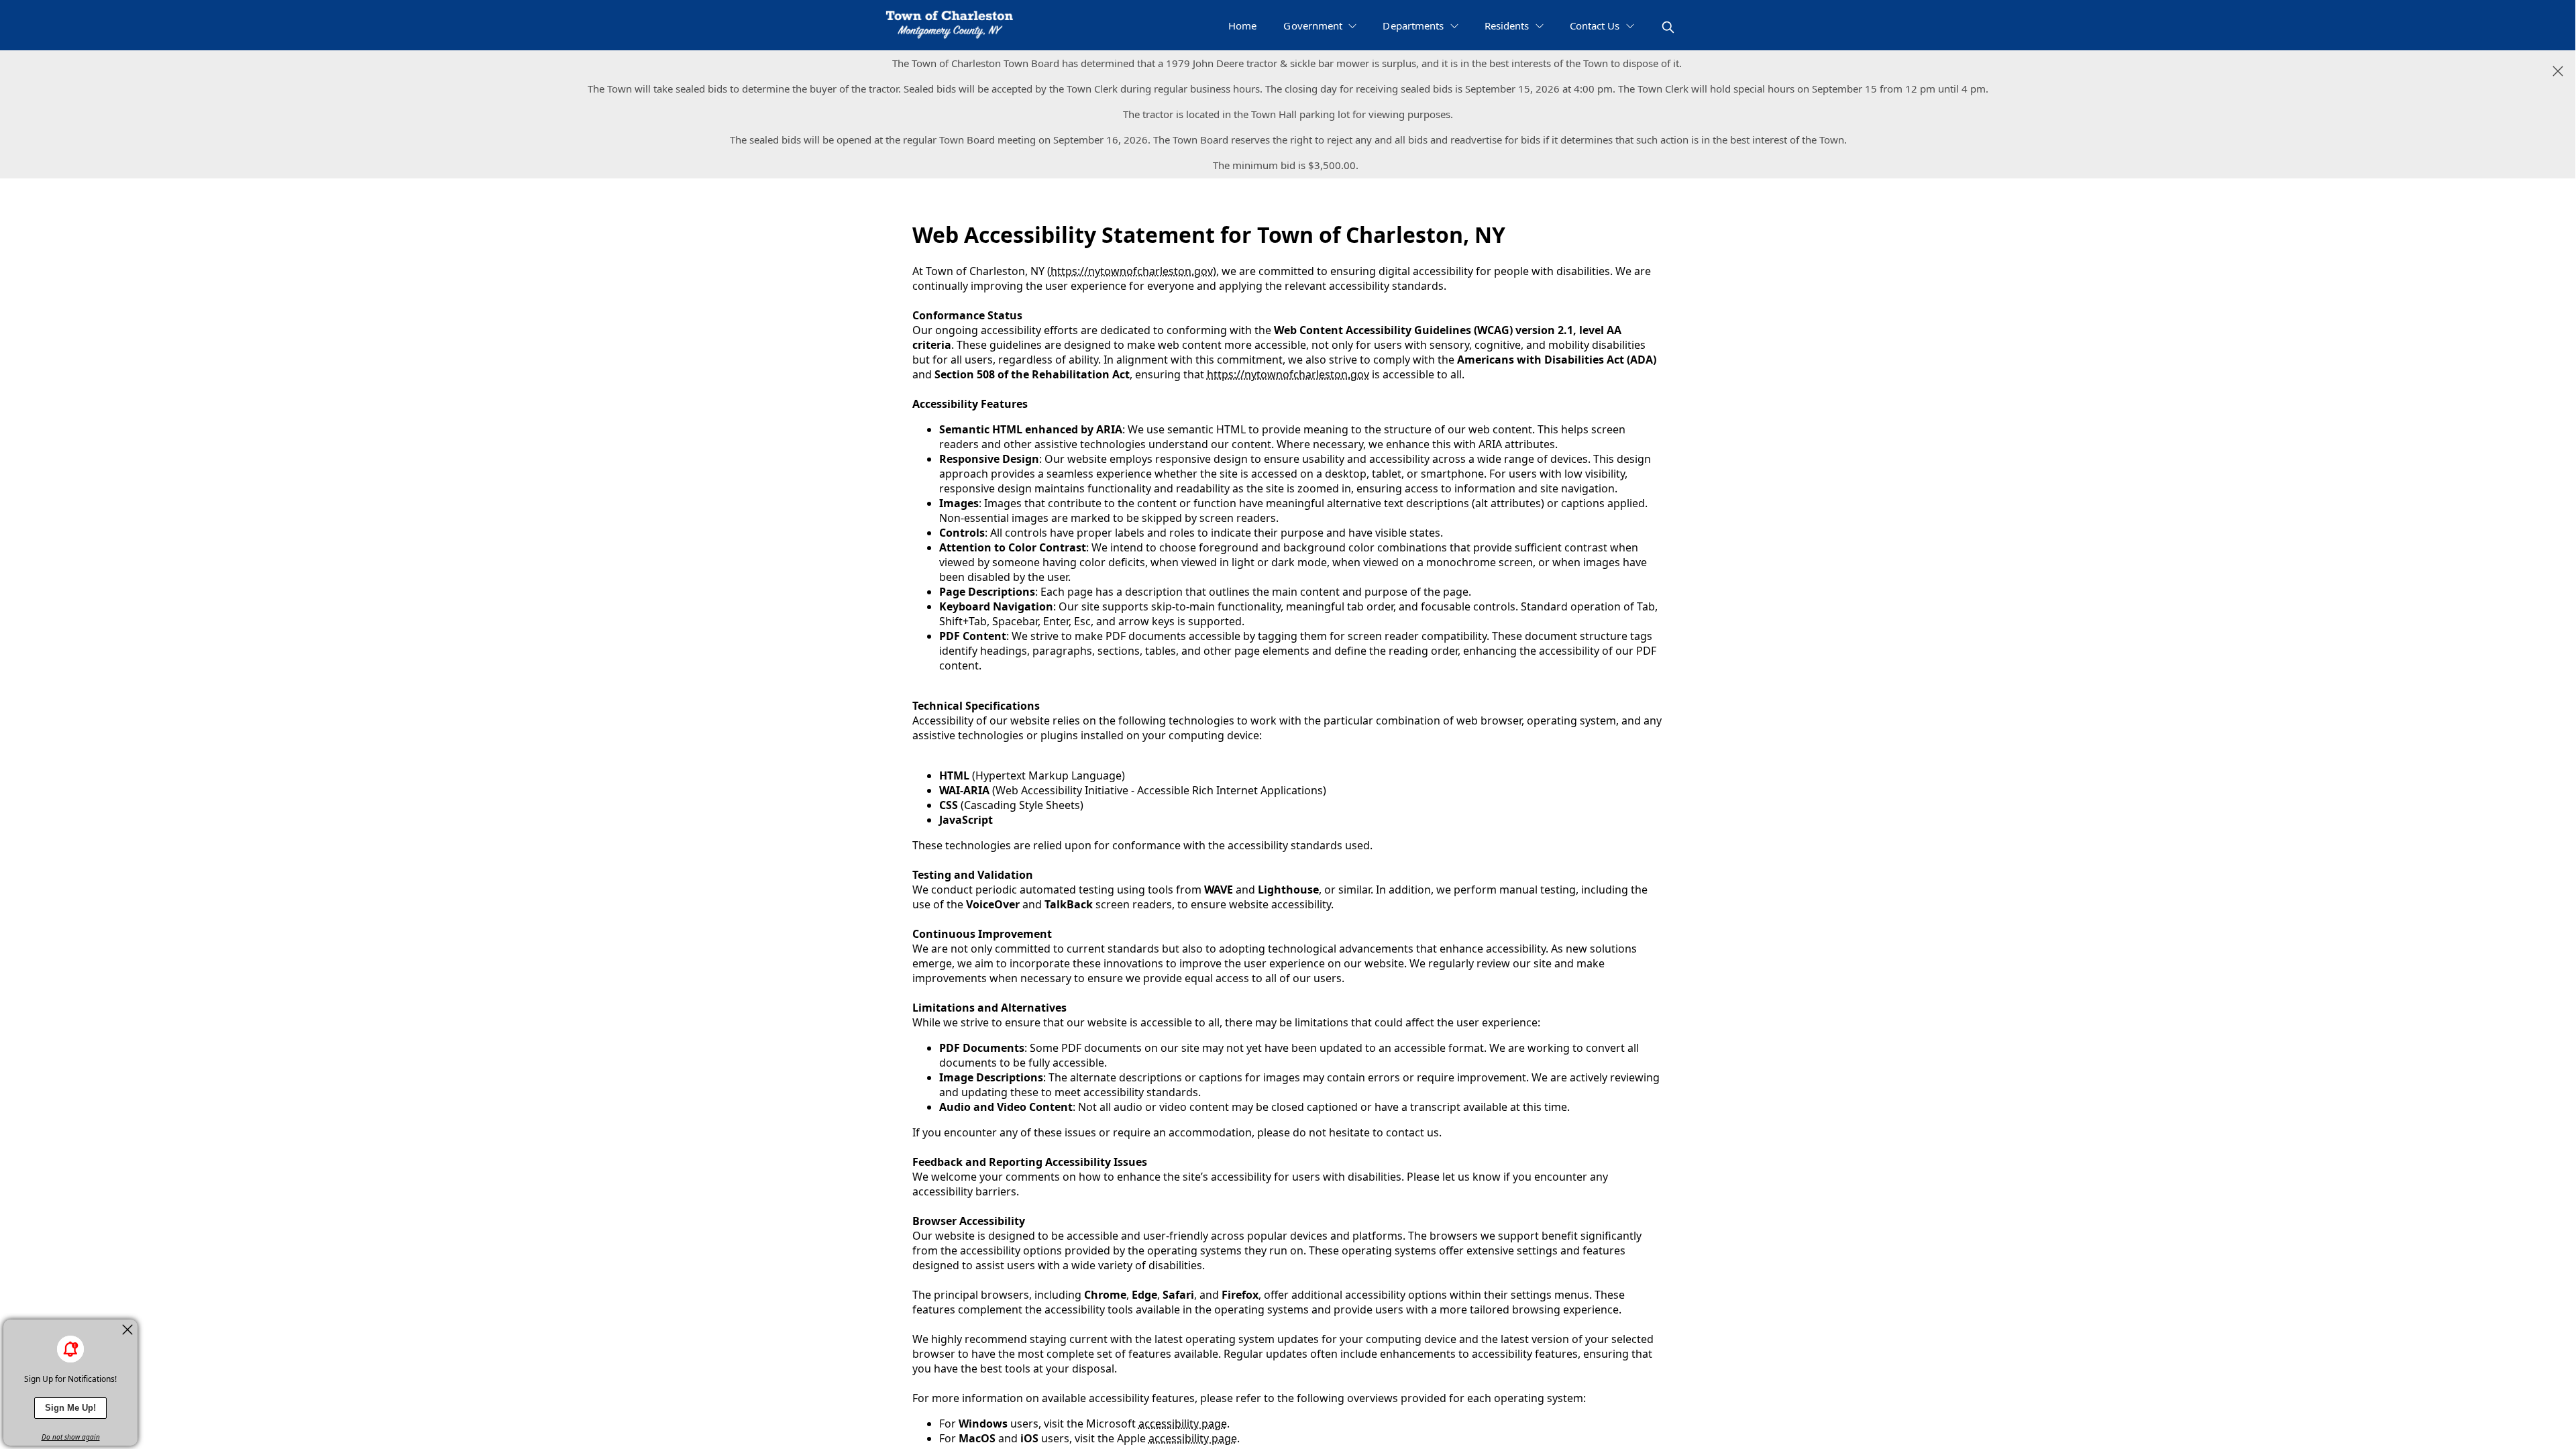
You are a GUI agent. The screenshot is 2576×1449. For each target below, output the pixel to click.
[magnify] (1668, 27)
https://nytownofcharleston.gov (1132, 271)
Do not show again (71, 1437)
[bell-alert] (70, 1349)
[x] (127, 1330)
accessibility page (1183, 1424)
